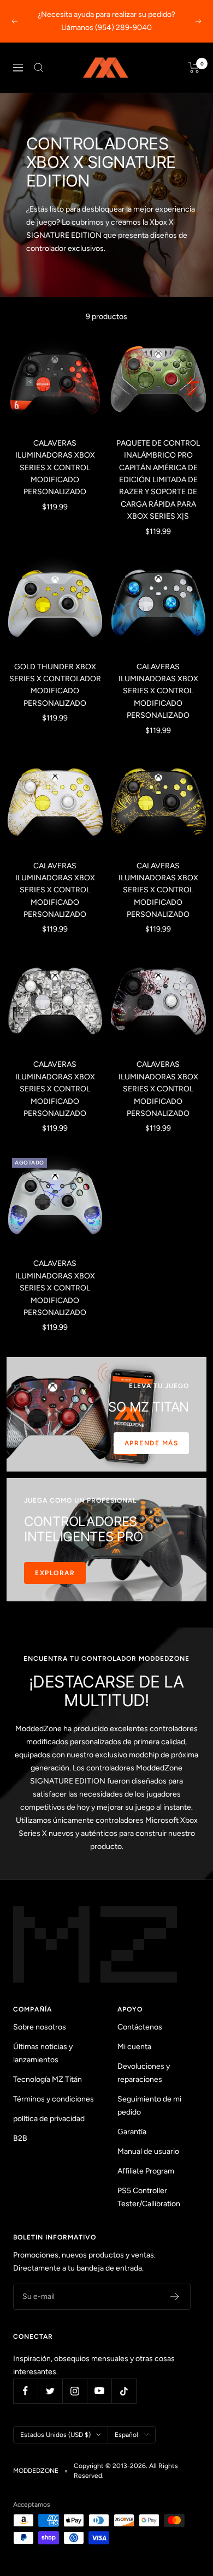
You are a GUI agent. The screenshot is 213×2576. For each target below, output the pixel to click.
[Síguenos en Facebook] (25, 2391)
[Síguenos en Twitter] (50, 2391)
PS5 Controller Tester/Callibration (149, 2197)
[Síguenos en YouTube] (99, 2391)
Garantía (132, 2132)
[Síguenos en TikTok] (124, 2391)
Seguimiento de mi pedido (149, 2106)
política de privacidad (49, 2119)
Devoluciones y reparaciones (144, 2073)
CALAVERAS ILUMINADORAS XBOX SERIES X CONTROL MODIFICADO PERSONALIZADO (55, 468)
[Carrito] (194, 68)
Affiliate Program (146, 2171)
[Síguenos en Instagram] (75, 2391)
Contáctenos (140, 2027)
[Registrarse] (175, 2297)
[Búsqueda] (39, 68)
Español (126, 2435)
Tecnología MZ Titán (48, 2079)
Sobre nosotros (40, 2027)
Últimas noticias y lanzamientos (43, 2053)
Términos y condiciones (54, 2099)
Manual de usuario (148, 2151)
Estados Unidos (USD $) (55, 2435)
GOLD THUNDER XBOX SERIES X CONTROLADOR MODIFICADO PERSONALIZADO (55, 685)
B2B (20, 2138)
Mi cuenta (134, 2047)
